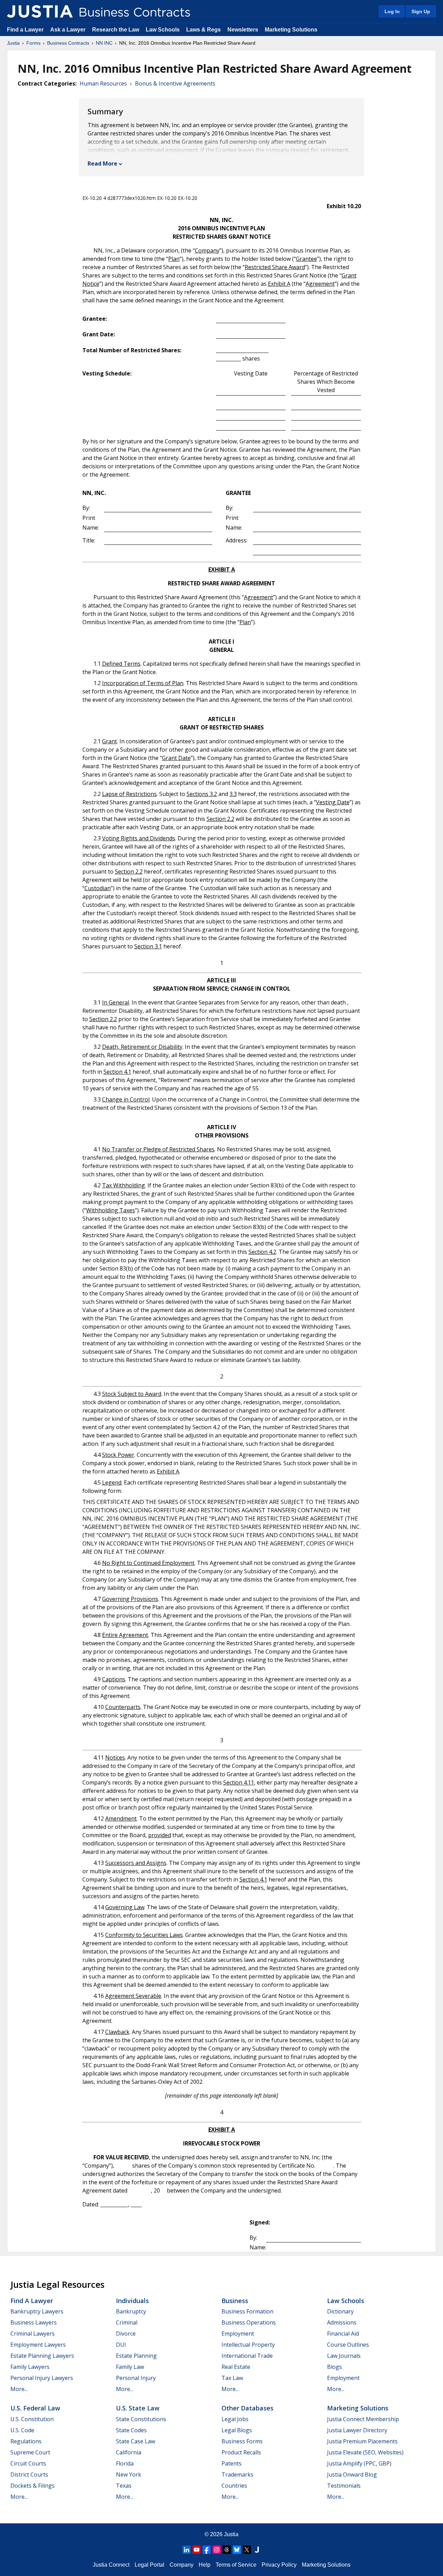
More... (19, 2389)
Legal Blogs (237, 2430)
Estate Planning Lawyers (42, 2356)
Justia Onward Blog (352, 2475)
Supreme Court (30, 2452)
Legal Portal (150, 2565)
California (129, 2452)
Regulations (26, 2441)
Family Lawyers (30, 2367)
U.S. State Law (138, 2408)
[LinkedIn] (187, 2550)
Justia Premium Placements (362, 2441)
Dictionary (340, 2311)
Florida (125, 2463)
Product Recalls (241, 2452)
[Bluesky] (237, 2550)
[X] (247, 2550)
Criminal (127, 2322)
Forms (33, 43)
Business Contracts (68, 43)
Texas (124, 2486)
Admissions (342, 2322)
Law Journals (344, 2356)
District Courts (29, 2475)
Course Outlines (348, 2345)
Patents (232, 2463)
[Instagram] (217, 2550)
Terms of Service (236, 2565)
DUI (121, 2345)
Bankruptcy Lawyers (37, 2311)
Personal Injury (136, 2378)
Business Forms (242, 2441)
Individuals (132, 2301)
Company (182, 2565)
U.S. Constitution (32, 2419)
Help (205, 2565)
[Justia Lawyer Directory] (257, 2550)
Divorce (126, 2334)
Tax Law (232, 2378)
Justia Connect (111, 2565)
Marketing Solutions (291, 30)
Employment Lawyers (38, 2345)
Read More (102, 163)
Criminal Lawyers (33, 2334)
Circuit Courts (28, 2463)
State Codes (131, 2430)
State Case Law (135, 2441)
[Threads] (227, 2550)
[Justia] (40, 11)
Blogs (334, 2367)
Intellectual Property (248, 2345)
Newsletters (243, 30)
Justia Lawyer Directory (357, 2430)
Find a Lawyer (25, 30)
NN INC (104, 43)
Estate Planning (136, 2356)
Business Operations (249, 2322)
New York (129, 2475)
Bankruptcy (131, 2311)
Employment (238, 2334)
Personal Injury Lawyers (42, 2378)
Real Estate (236, 2367)
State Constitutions (141, 2419)
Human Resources (103, 83)
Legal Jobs (235, 2419)
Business (235, 2301)
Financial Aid (343, 2334)
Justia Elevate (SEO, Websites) (365, 2452)
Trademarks (237, 2475)
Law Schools (163, 30)
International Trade (247, 2356)
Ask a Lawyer (69, 30)
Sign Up (421, 11)
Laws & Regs (204, 30)
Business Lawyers (34, 2322)
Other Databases (247, 2408)
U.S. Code (22, 2430)
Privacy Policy (279, 2565)
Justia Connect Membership (363, 2419)
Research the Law (116, 30)
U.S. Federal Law (35, 2408)
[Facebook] (207, 2550)
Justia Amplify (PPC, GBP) (359, 2463)
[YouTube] (197, 2550)
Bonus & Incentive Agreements (175, 83)
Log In (392, 11)
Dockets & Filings (33, 2486)
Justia (13, 43)
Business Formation (247, 2311)
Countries (234, 2486)
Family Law (130, 2367)
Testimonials (344, 2486)
